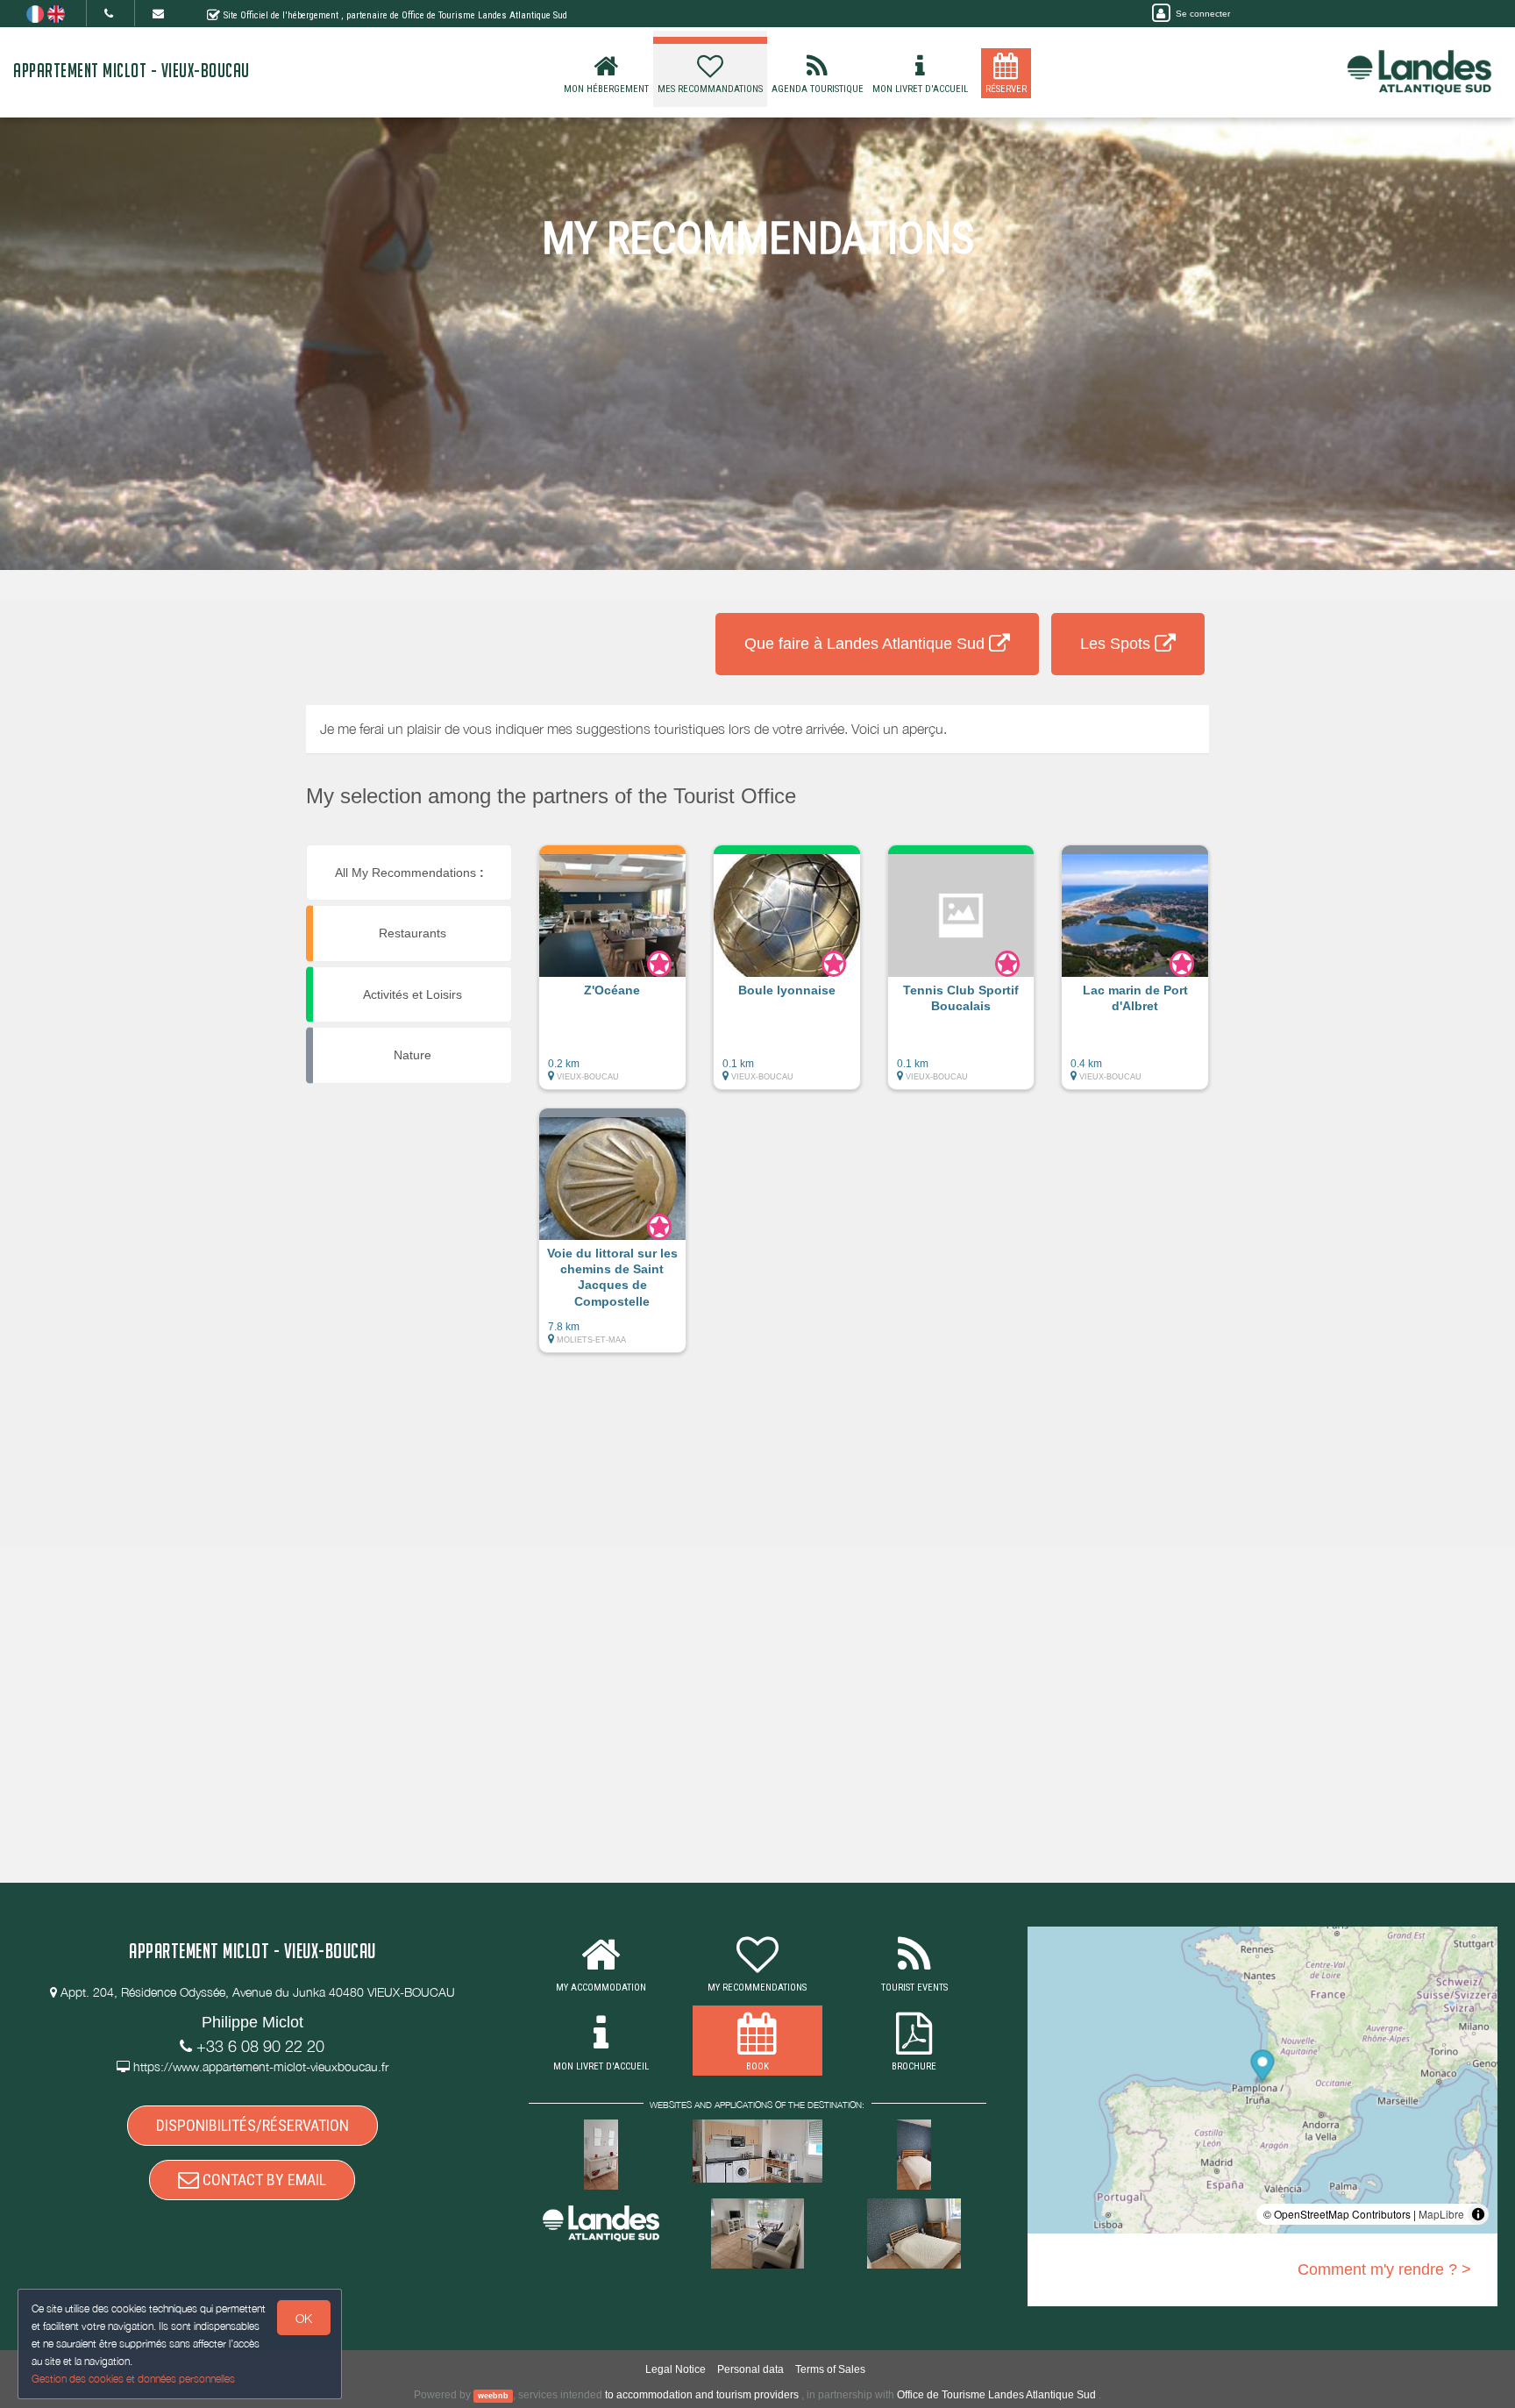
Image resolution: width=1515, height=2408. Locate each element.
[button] (612, 976)
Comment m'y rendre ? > (1384, 2269)
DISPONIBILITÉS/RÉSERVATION (252, 2125)
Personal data (750, 2369)
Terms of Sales (830, 2369)
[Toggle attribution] (1478, 2214)
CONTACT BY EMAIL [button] (263, 2180)
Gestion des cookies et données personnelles (133, 2379)
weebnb (493, 2396)
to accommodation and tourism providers (702, 2395)
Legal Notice (676, 2369)
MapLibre (1441, 2214)
